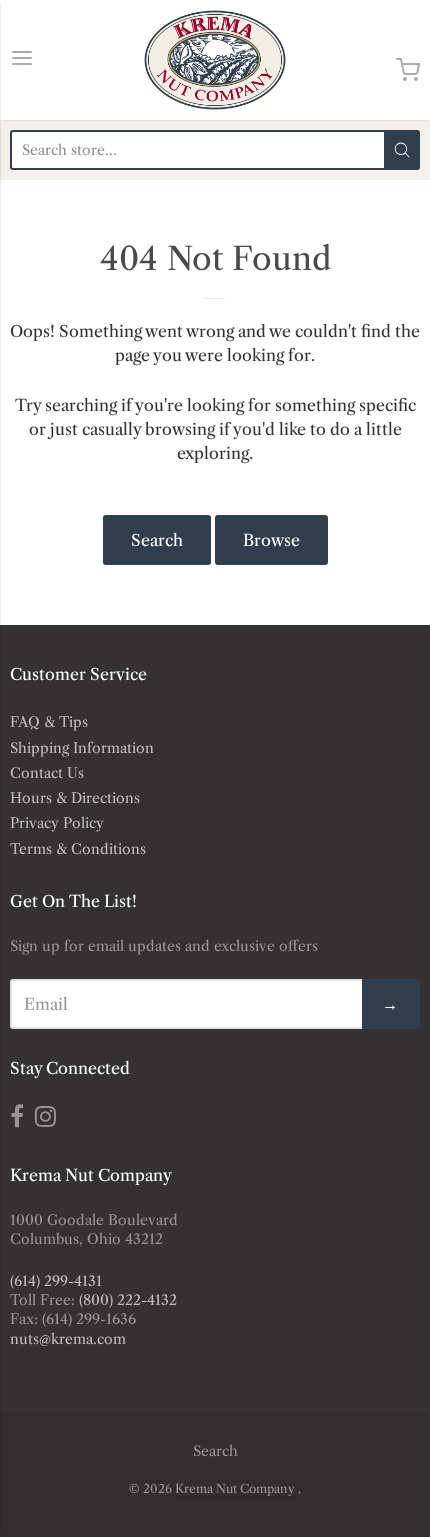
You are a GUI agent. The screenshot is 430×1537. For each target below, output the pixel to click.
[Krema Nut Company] (215, 60)
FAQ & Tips (49, 722)
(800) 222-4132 (128, 1300)
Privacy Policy (57, 823)
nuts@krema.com (68, 1339)
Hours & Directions (75, 798)
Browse (271, 540)
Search (157, 540)
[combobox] (197, 150)
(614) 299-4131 (56, 1281)
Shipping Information (82, 748)
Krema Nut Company (235, 1488)
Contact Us (47, 773)
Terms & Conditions (78, 849)
